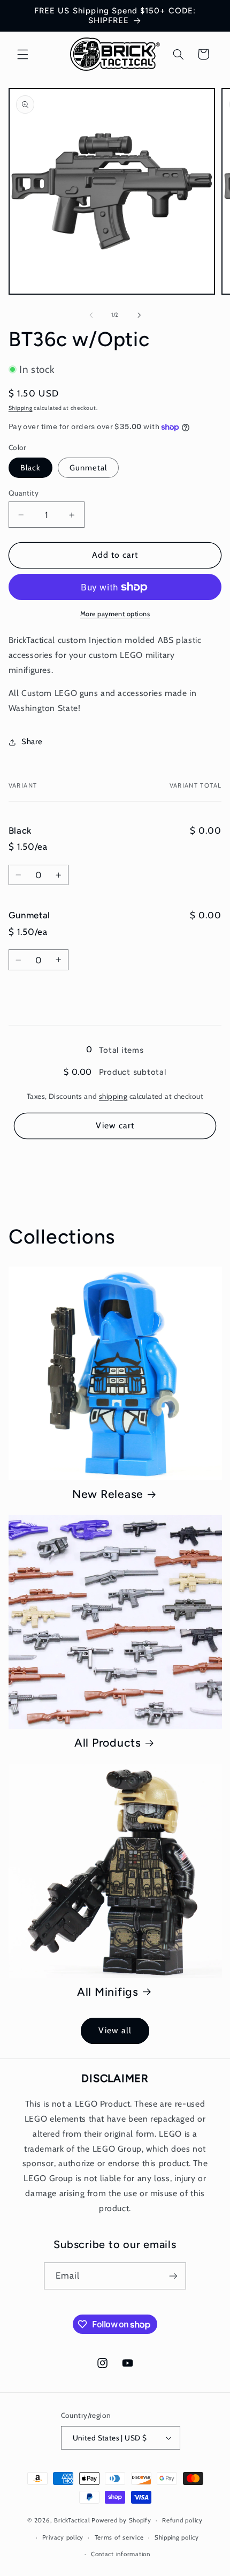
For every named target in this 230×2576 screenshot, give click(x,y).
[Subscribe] (173, 2276)
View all (115, 2030)
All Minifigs (108, 1992)
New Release (108, 1494)
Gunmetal (88, 468)
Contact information (121, 2554)
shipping (113, 1096)
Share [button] (32, 742)
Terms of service (119, 2537)
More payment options (115, 614)
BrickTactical (72, 2520)
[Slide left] (91, 315)
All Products (108, 1743)
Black (30, 468)
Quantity (24, 493)
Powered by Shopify (121, 2520)
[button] (22, 54)
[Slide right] (139, 315)
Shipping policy (177, 2537)
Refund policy (182, 2520)
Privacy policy (63, 2537)
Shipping (21, 408)
